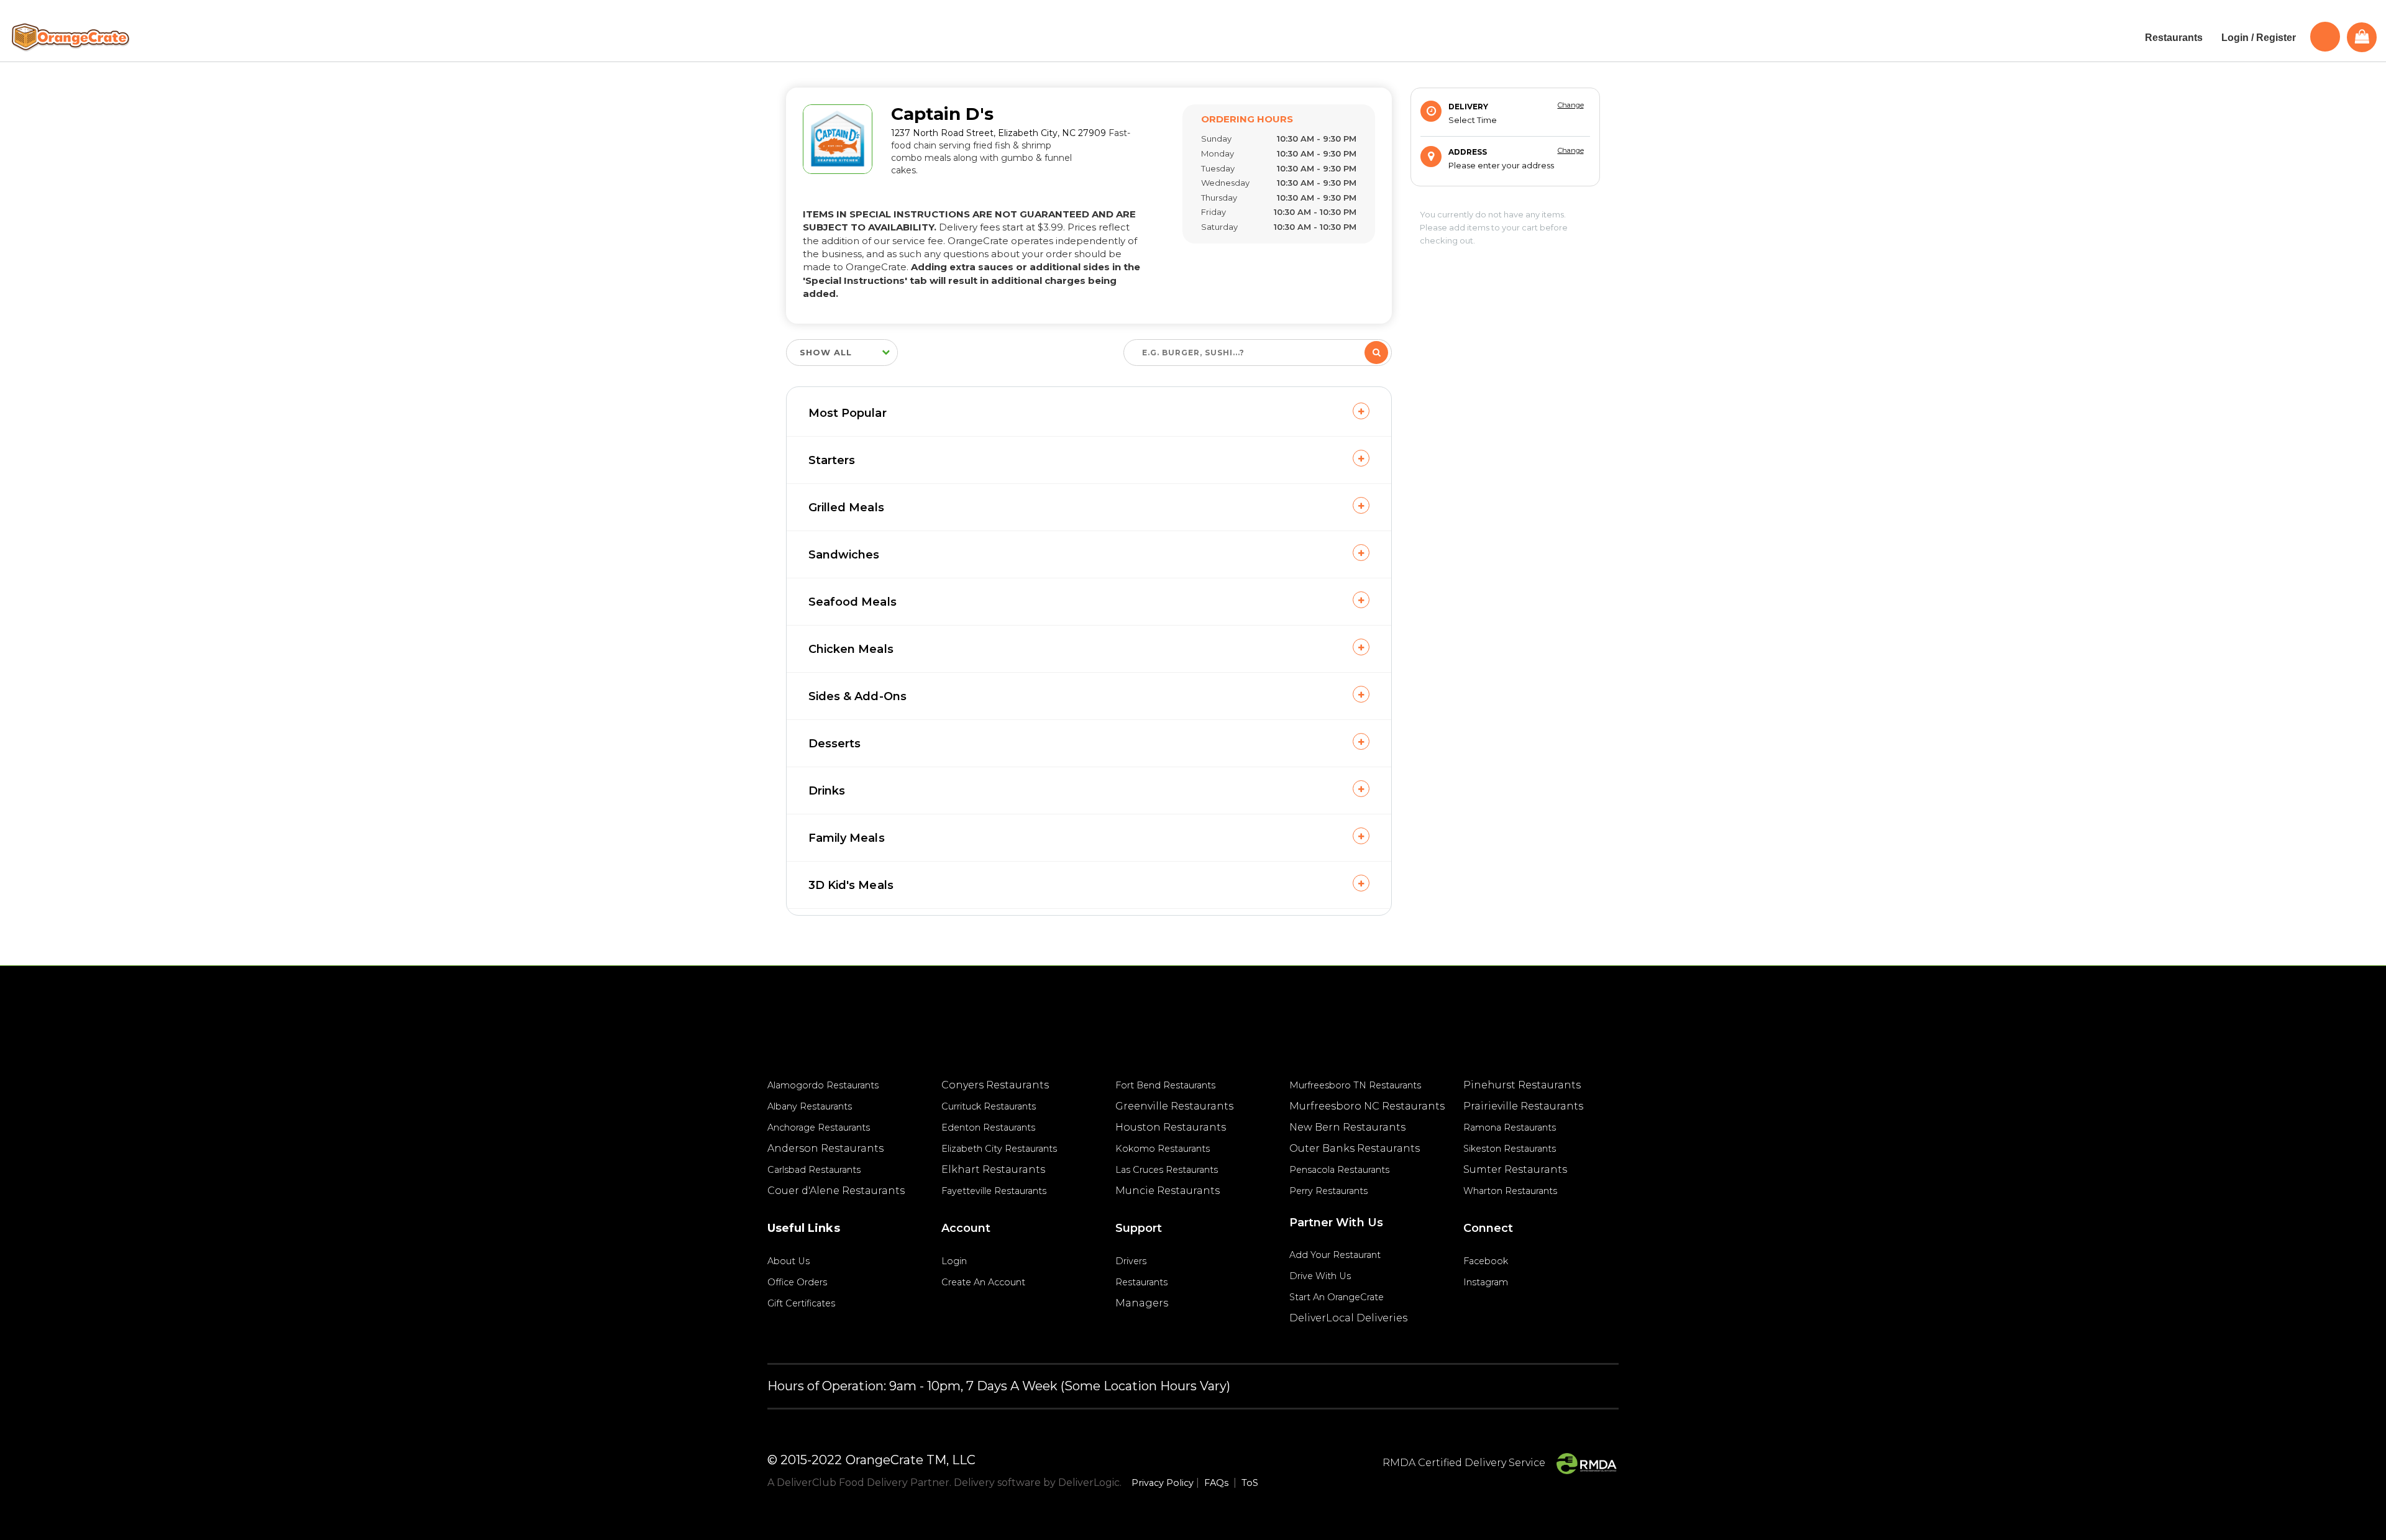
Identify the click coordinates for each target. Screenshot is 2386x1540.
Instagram (1486, 1282)
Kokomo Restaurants (1163, 1149)
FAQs (1216, 1483)
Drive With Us (1320, 1276)
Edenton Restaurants (988, 1128)
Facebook (1486, 1261)
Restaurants (1141, 1282)
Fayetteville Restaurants (994, 1191)
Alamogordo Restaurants (823, 1085)
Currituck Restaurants (989, 1106)
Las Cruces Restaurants (1167, 1170)
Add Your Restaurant (1335, 1255)
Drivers (1131, 1261)
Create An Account (983, 1282)
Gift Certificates (801, 1303)
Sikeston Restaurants (1510, 1149)
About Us (788, 1261)
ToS (1250, 1483)
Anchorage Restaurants (819, 1128)
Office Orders (797, 1282)
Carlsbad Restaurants (814, 1170)
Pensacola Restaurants (1339, 1170)
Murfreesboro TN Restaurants (1355, 1085)
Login (954, 1261)
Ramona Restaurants (1510, 1128)
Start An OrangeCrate (1337, 1297)
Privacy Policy (1163, 1483)
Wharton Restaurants (1510, 1191)
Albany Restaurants (810, 1106)
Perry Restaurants (1328, 1191)
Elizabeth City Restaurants (999, 1149)
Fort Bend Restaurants (1165, 1085)
